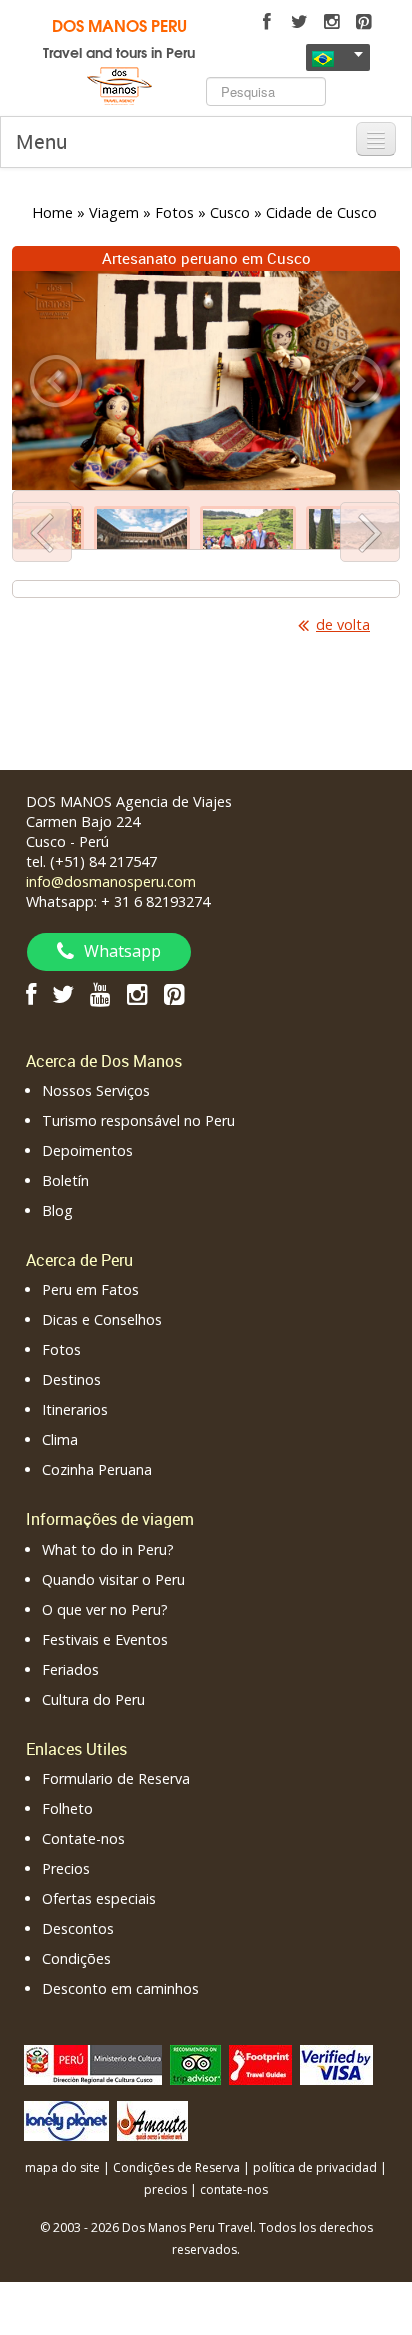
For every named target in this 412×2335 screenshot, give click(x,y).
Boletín (65, 1180)
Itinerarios (75, 1409)
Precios (66, 1868)
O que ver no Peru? (105, 1609)
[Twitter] (299, 22)
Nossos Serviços (96, 1090)
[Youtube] (100, 993)
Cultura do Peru (93, 1699)
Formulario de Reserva (116, 1778)
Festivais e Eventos (105, 1639)
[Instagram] (331, 22)
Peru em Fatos (90, 1289)
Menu (41, 141)
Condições (76, 1958)
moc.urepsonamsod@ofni (111, 881)
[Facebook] (267, 22)
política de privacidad (315, 2167)
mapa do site (62, 2167)
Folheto (67, 1808)
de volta (343, 624)
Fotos (61, 1349)
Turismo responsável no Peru (138, 1120)
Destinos (71, 1379)
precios (165, 2189)
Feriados (70, 1669)
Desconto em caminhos (120, 1988)
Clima (60, 1439)
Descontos (78, 1928)
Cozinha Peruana (97, 1469)
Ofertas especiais (99, 1898)
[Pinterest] (363, 22)
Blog (57, 1210)
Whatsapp (122, 951)
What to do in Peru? (108, 1549)
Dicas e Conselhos (102, 1319)
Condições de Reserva (176, 2167)
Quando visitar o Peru (113, 1579)
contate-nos (234, 2189)
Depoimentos (87, 1150)
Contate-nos (83, 1838)
